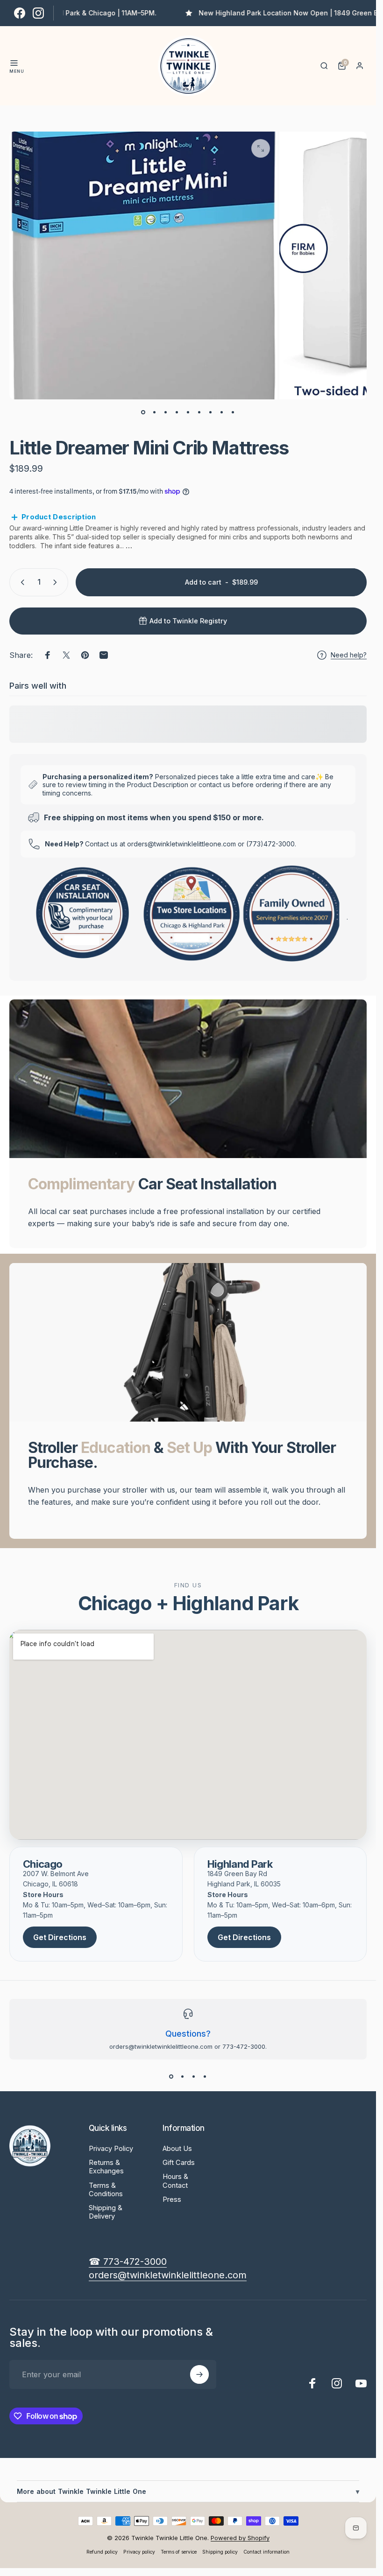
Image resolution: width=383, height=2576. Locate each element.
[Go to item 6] (199, 412)
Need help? (349, 655)
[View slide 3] (194, 2076)
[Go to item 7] (211, 412)
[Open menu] (14, 63)
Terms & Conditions (106, 2190)
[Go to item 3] (166, 412)
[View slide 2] (183, 2076)
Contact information (266, 2552)
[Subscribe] (199, 2374)
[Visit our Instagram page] (38, 13)
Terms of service (179, 2552)
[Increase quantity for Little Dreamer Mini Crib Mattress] (57, 582)
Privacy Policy (111, 2149)
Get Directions (60, 1937)
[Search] (324, 66)
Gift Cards (179, 2163)
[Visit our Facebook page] (20, 13)
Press (172, 2199)
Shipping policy (220, 2552)
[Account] (360, 66)
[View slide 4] (205, 2076)
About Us (177, 2149)
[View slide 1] (171, 2076)
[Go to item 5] (188, 412)
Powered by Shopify (240, 2538)
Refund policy (102, 2552)
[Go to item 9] (233, 412)
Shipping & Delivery (106, 2212)
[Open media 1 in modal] (261, 148)
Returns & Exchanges (106, 2167)
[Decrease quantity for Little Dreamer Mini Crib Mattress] (21, 582)
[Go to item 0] (143, 412)
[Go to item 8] (222, 412)
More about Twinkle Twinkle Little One (188, 2491)
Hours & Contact (175, 2181)
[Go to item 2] (155, 412)
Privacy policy (139, 2552)
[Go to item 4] (177, 412)
